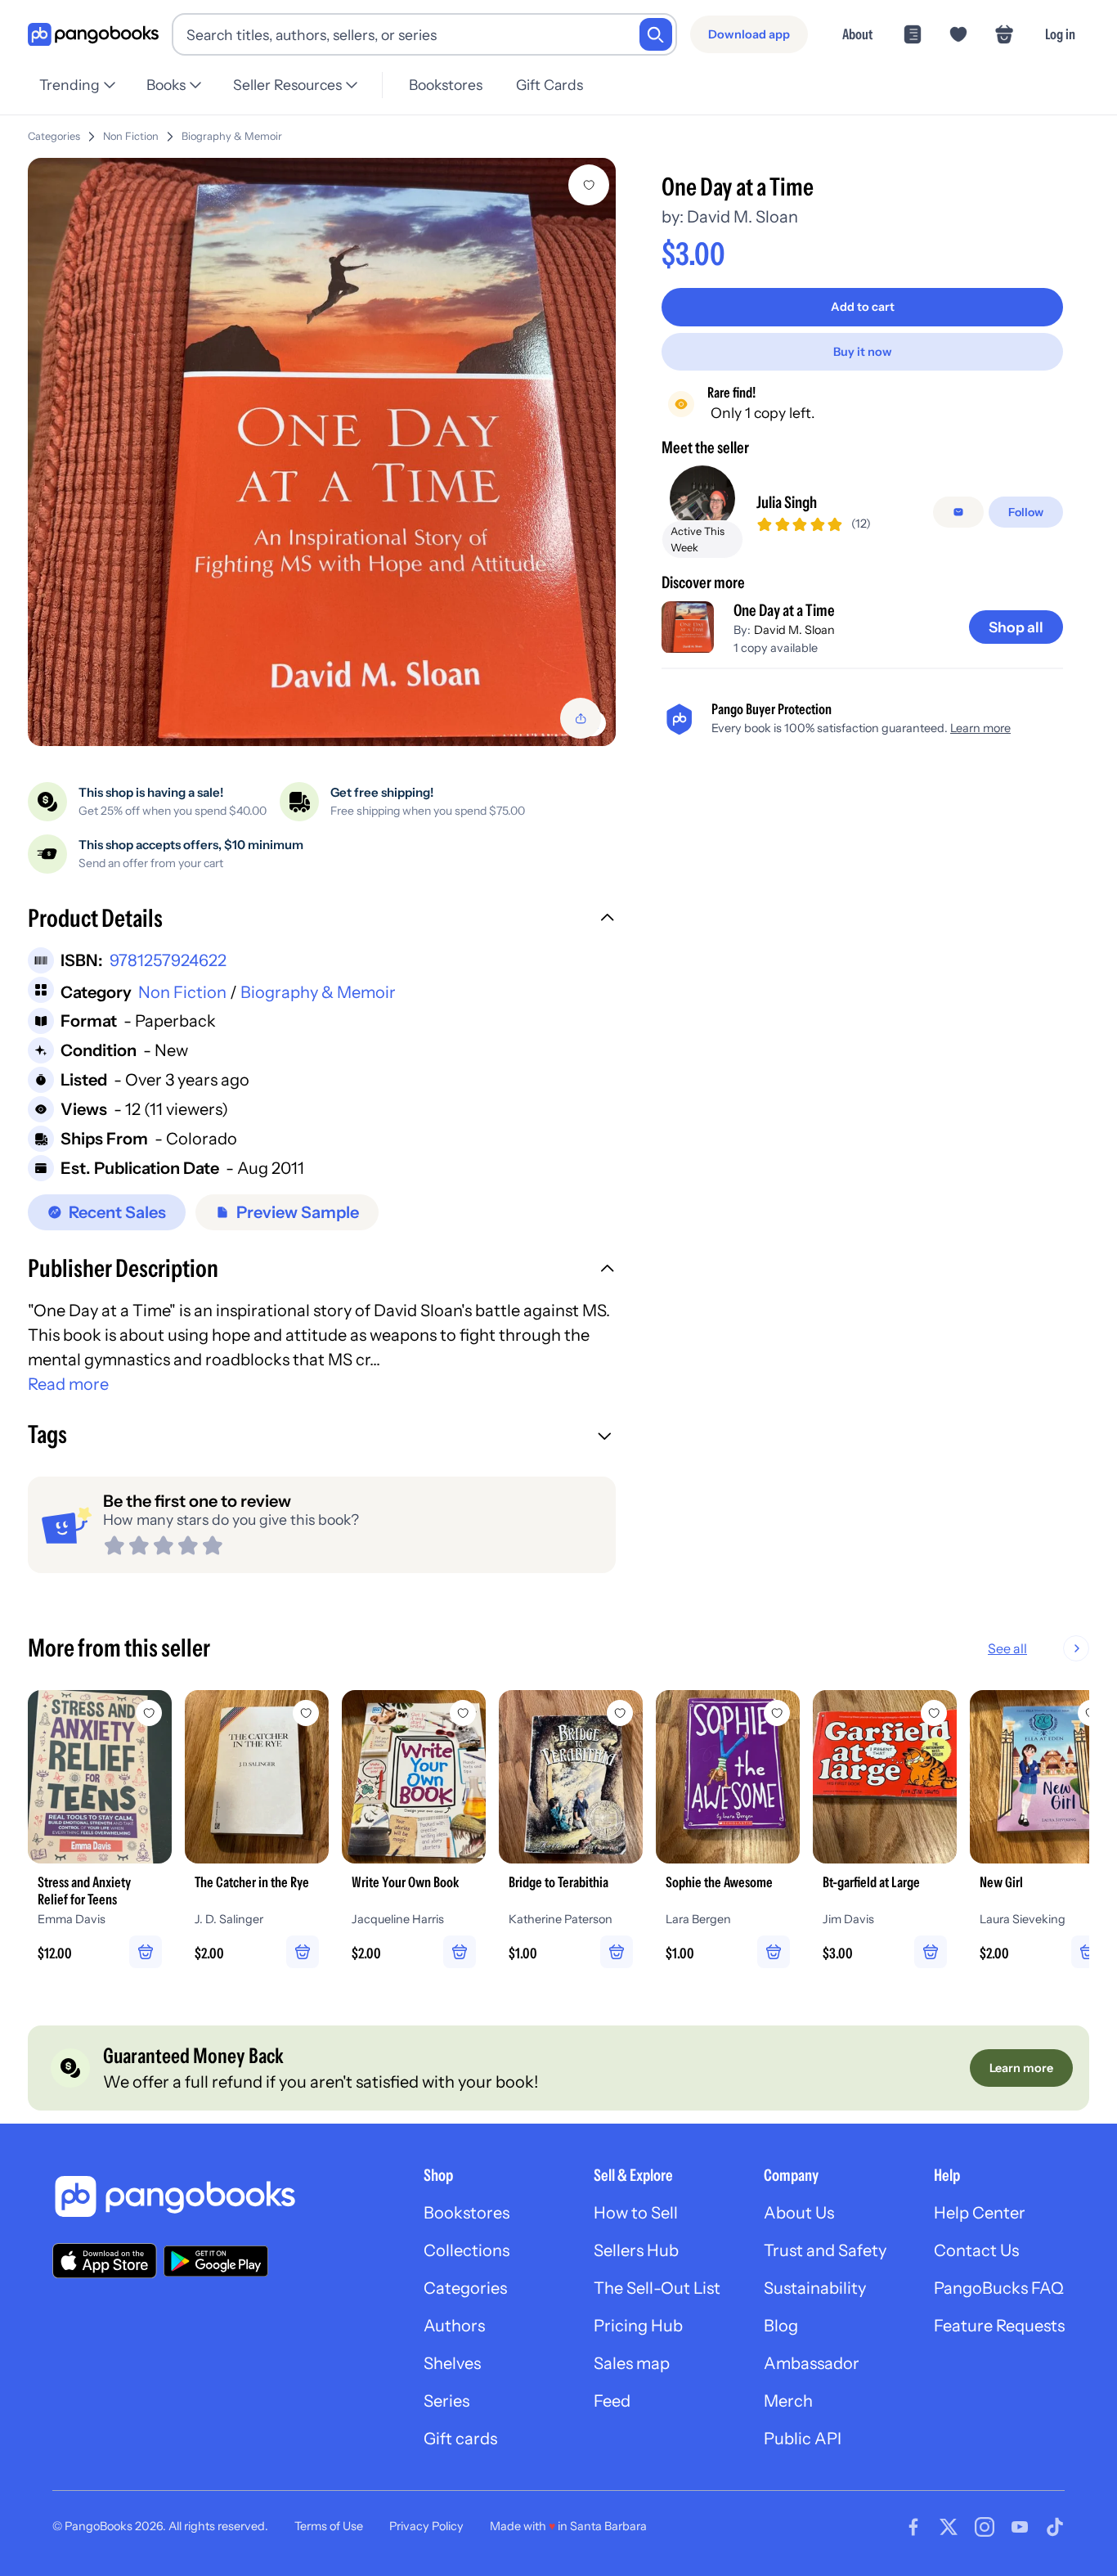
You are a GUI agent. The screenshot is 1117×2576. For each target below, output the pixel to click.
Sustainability (815, 2288)
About (857, 34)
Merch (788, 2401)
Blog (781, 2326)
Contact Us (976, 2250)
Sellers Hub (636, 2250)
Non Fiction (131, 136)
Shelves (452, 2363)
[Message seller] (958, 512)
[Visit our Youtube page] (1020, 2527)
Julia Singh (787, 502)
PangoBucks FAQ (999, 2288)
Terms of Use (329, 2526)
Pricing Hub (638, 2326)
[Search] (656, 34)
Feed (612, 2401)
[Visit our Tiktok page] (1055, 2527)
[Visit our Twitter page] (949, 2527)
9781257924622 (168, 960)
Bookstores (446, 85)
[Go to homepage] (93, 35)
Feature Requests (999, 2326)
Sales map (632, 2363)
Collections (467, 2250)
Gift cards (460, 2439)
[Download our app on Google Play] (216, 2261)
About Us (799, 2213)
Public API (803, 2439)
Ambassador (812, 2363)
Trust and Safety (825, 2250)
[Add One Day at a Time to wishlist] (589, 185)
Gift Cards (550, 85)
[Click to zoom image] (322, 452)
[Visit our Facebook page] (913, 2527)
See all (1007, 1648)
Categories (54, 136)
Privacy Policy (426, 2526)
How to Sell (636, 2213)
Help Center (980, 2213)
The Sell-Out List (657, 2288)
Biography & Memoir (232, 136)
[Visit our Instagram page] (985, 2527)
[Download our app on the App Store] (105, 2261)
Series (446, 2401)
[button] (322, 920)
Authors (454, 2326)
